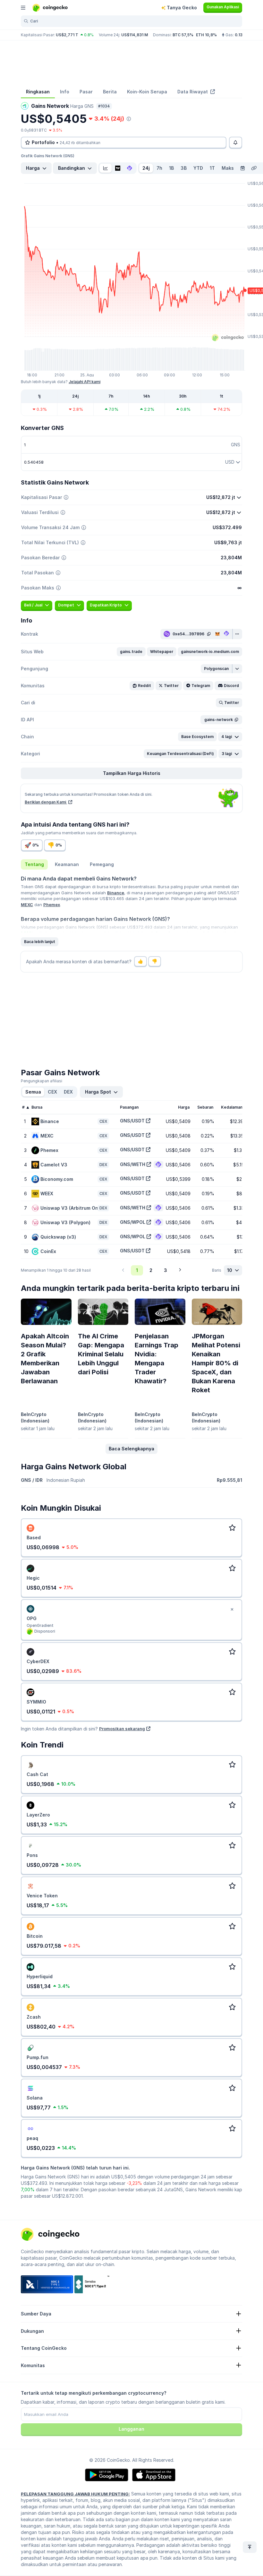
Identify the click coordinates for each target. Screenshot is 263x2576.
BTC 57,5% (183, 35)
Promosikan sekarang (122, 1729)
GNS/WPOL (133, 1222)
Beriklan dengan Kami (46, 802)
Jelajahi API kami (85, 382)
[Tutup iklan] (232, 1610)
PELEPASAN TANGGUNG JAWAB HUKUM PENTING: (75, 2494)
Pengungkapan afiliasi (42, 1081)
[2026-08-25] (242, 168)
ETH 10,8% (206, 35)
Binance (116, 893)
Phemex (52, 905)
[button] (131, 652)
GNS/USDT (132, 1121)
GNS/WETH (133, 1164)
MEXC (27, 905)
